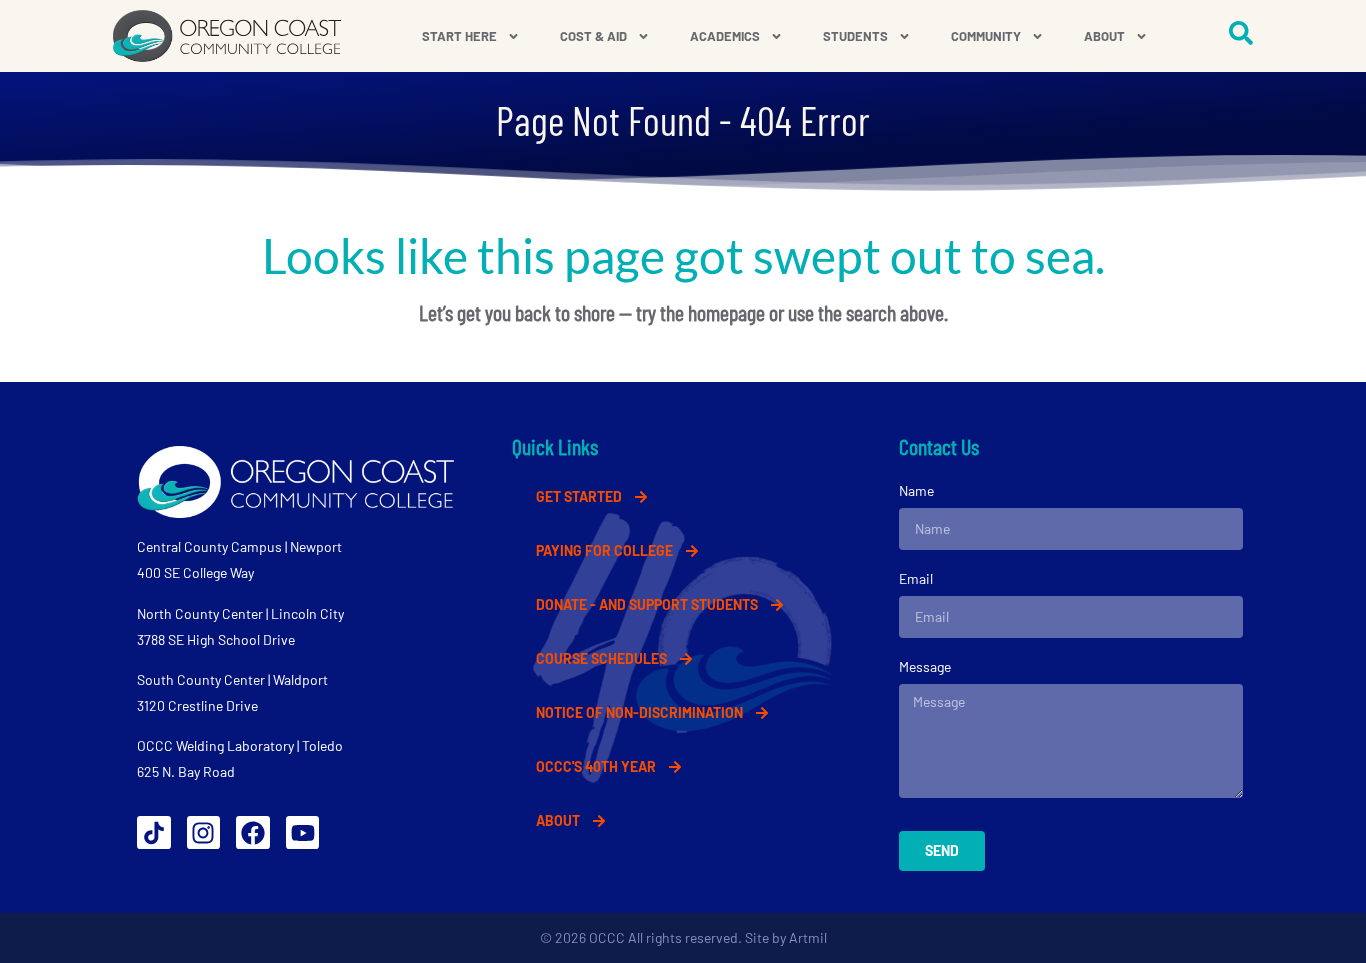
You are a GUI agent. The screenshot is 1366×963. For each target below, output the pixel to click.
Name (916, 490)
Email (916, 578)
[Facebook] (253, 833)
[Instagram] (204, 833)
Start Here (459, 36)
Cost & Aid (593, 36)
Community (986, 36)
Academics (725, 36)
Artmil (808, 937)
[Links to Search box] (1241, 33)
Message (925, 666)
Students (855, 36)
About (1104, 36)
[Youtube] (303, 833)
